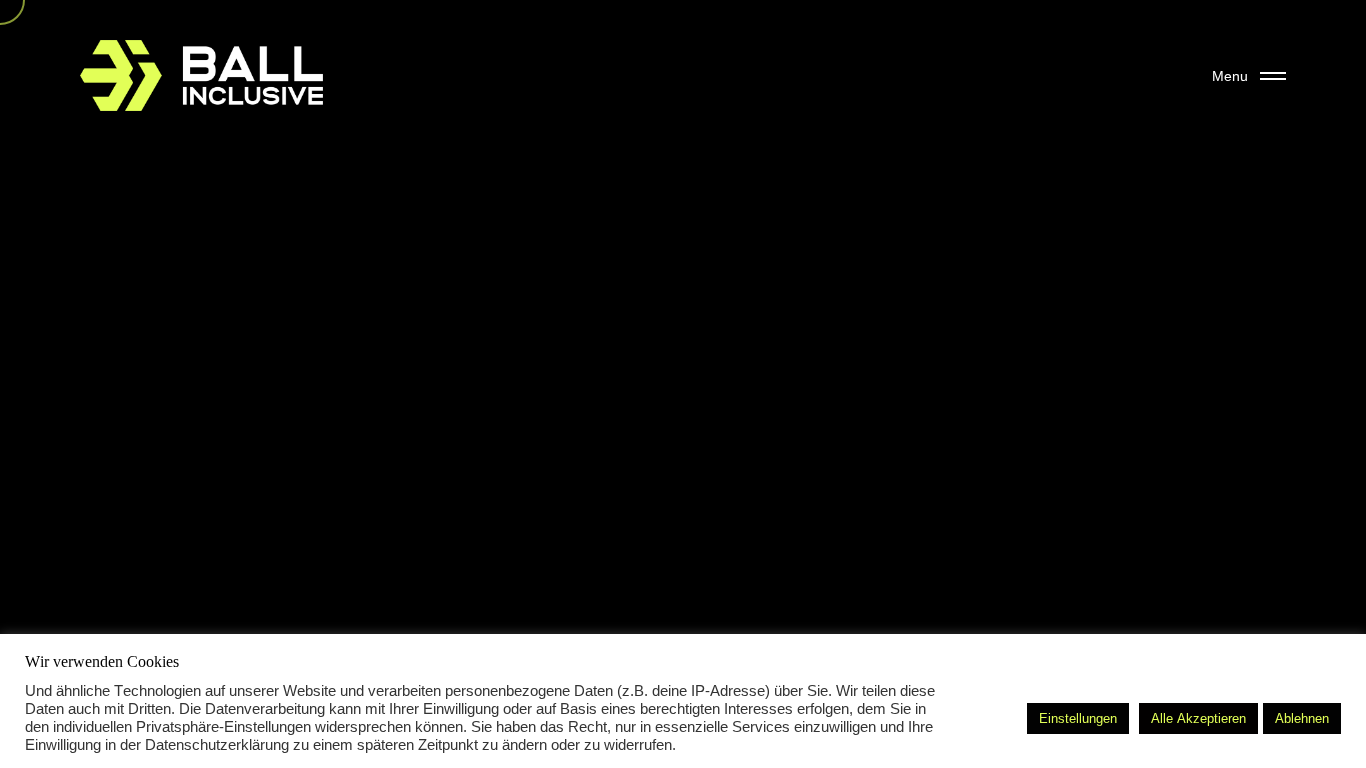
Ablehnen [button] (1302, 718)
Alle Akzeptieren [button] (1198, 718)
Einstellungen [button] (1078, 718)
